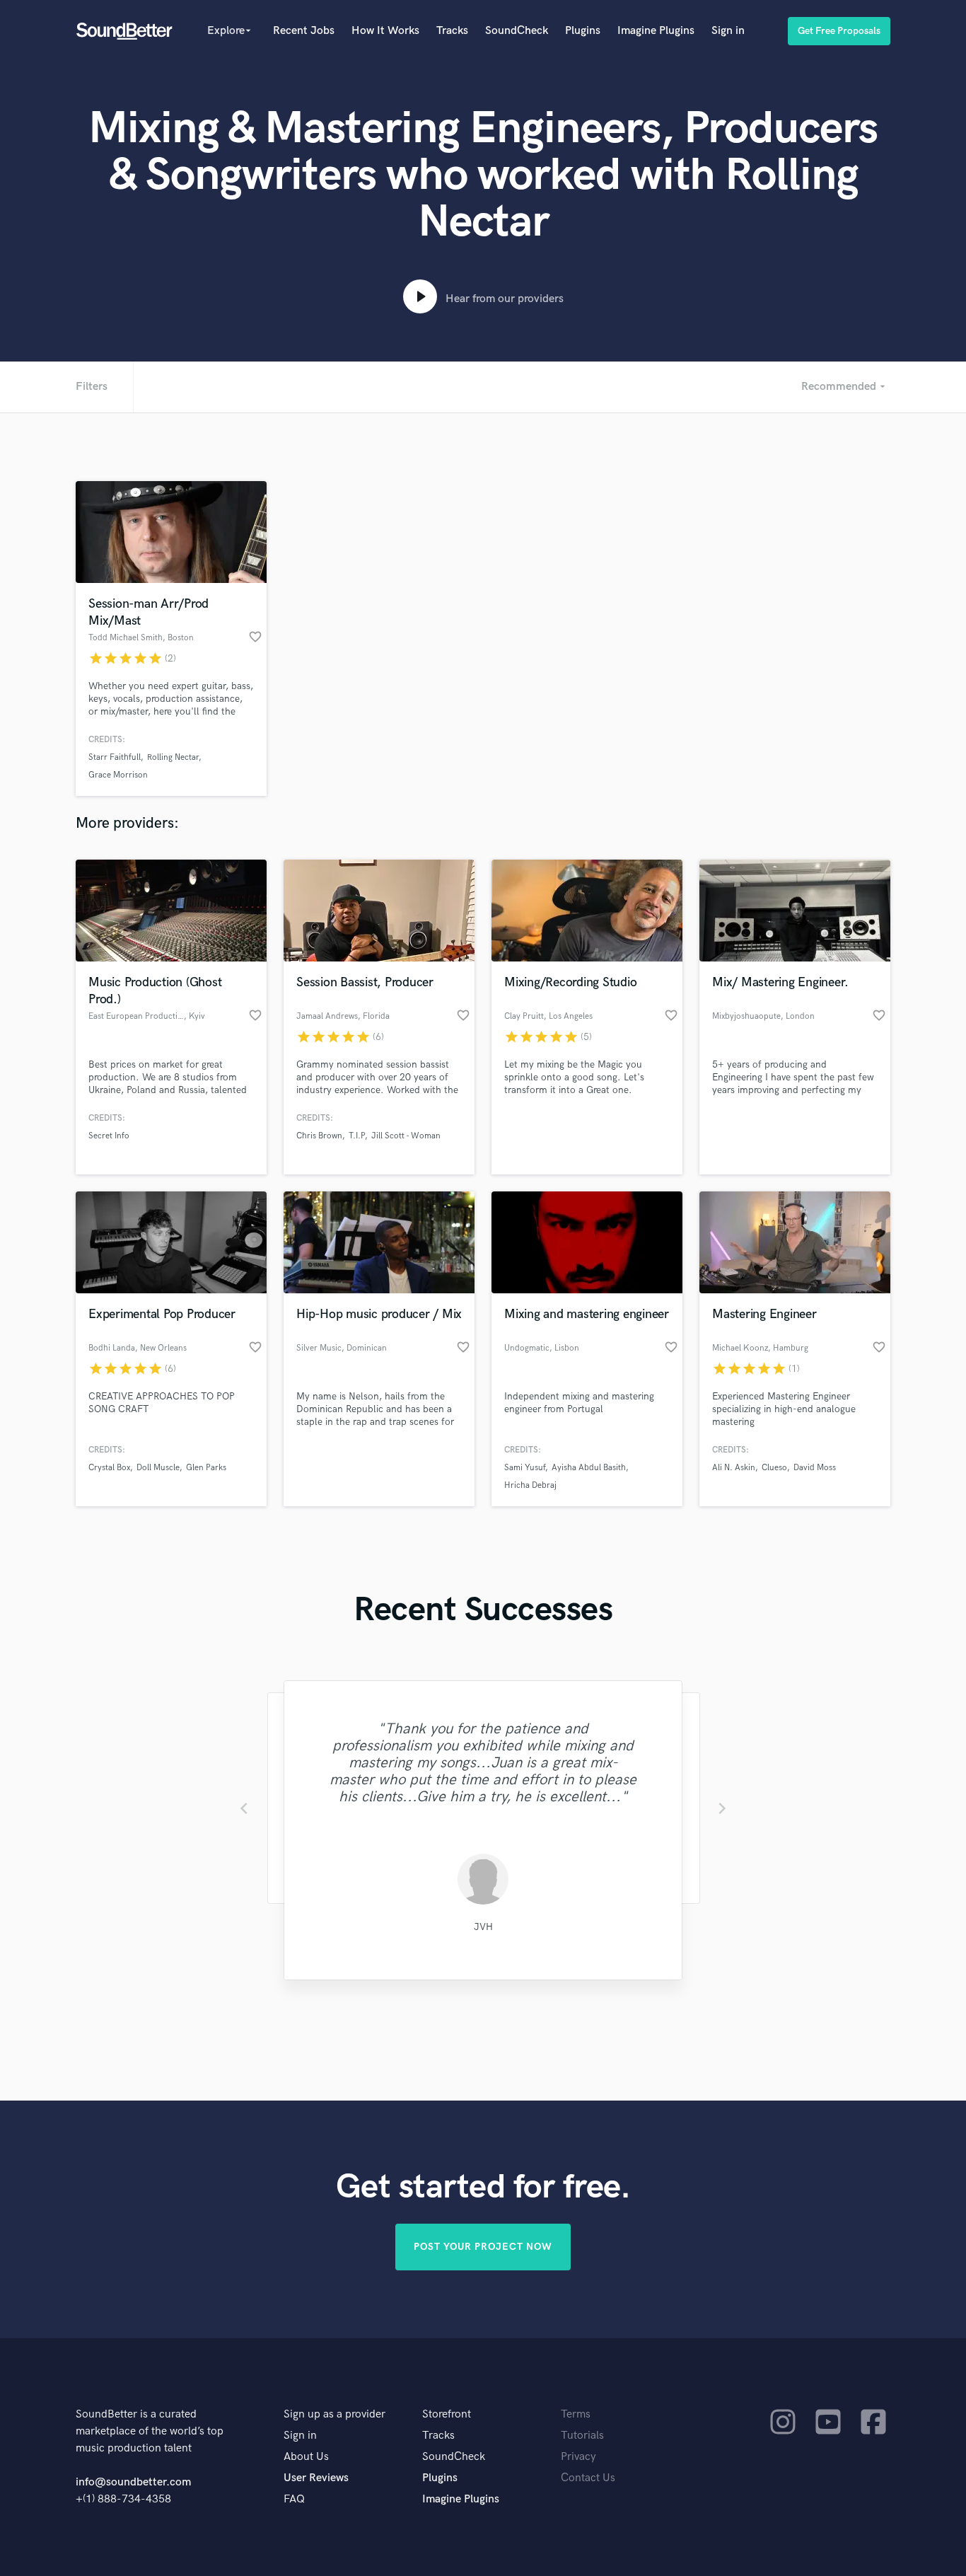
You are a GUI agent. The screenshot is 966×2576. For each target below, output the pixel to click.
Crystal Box (109, 1468)
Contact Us (588, 2478)
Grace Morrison (118, 775)
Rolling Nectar (173, 757)
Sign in (728, 31)
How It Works (385, 31)
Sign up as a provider (334, 2414)
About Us (306, 2457)
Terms (576, 2414)
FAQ (294, 2499)
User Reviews (316, 2478)
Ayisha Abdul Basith (589, 1468)
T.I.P (357, 1136)
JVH (483, 1927)
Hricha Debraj (530, 1485)
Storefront (447, 2414)
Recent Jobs (304, 31)
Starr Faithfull (115, 757)
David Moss (815, 1468)
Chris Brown (319, 1136)
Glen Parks (206, 1468)
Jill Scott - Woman (406, 1136)
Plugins (583, 31)
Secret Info (109, 1136)
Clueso (774, 1468)
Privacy (578, 2457)
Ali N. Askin (734, 1468)
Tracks (452, 31)
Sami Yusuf (525, 1468)
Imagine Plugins (656, 31)
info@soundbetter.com (133, 2482)
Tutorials (582, 2436)
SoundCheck (517, 31)
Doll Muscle (158, 1468)
